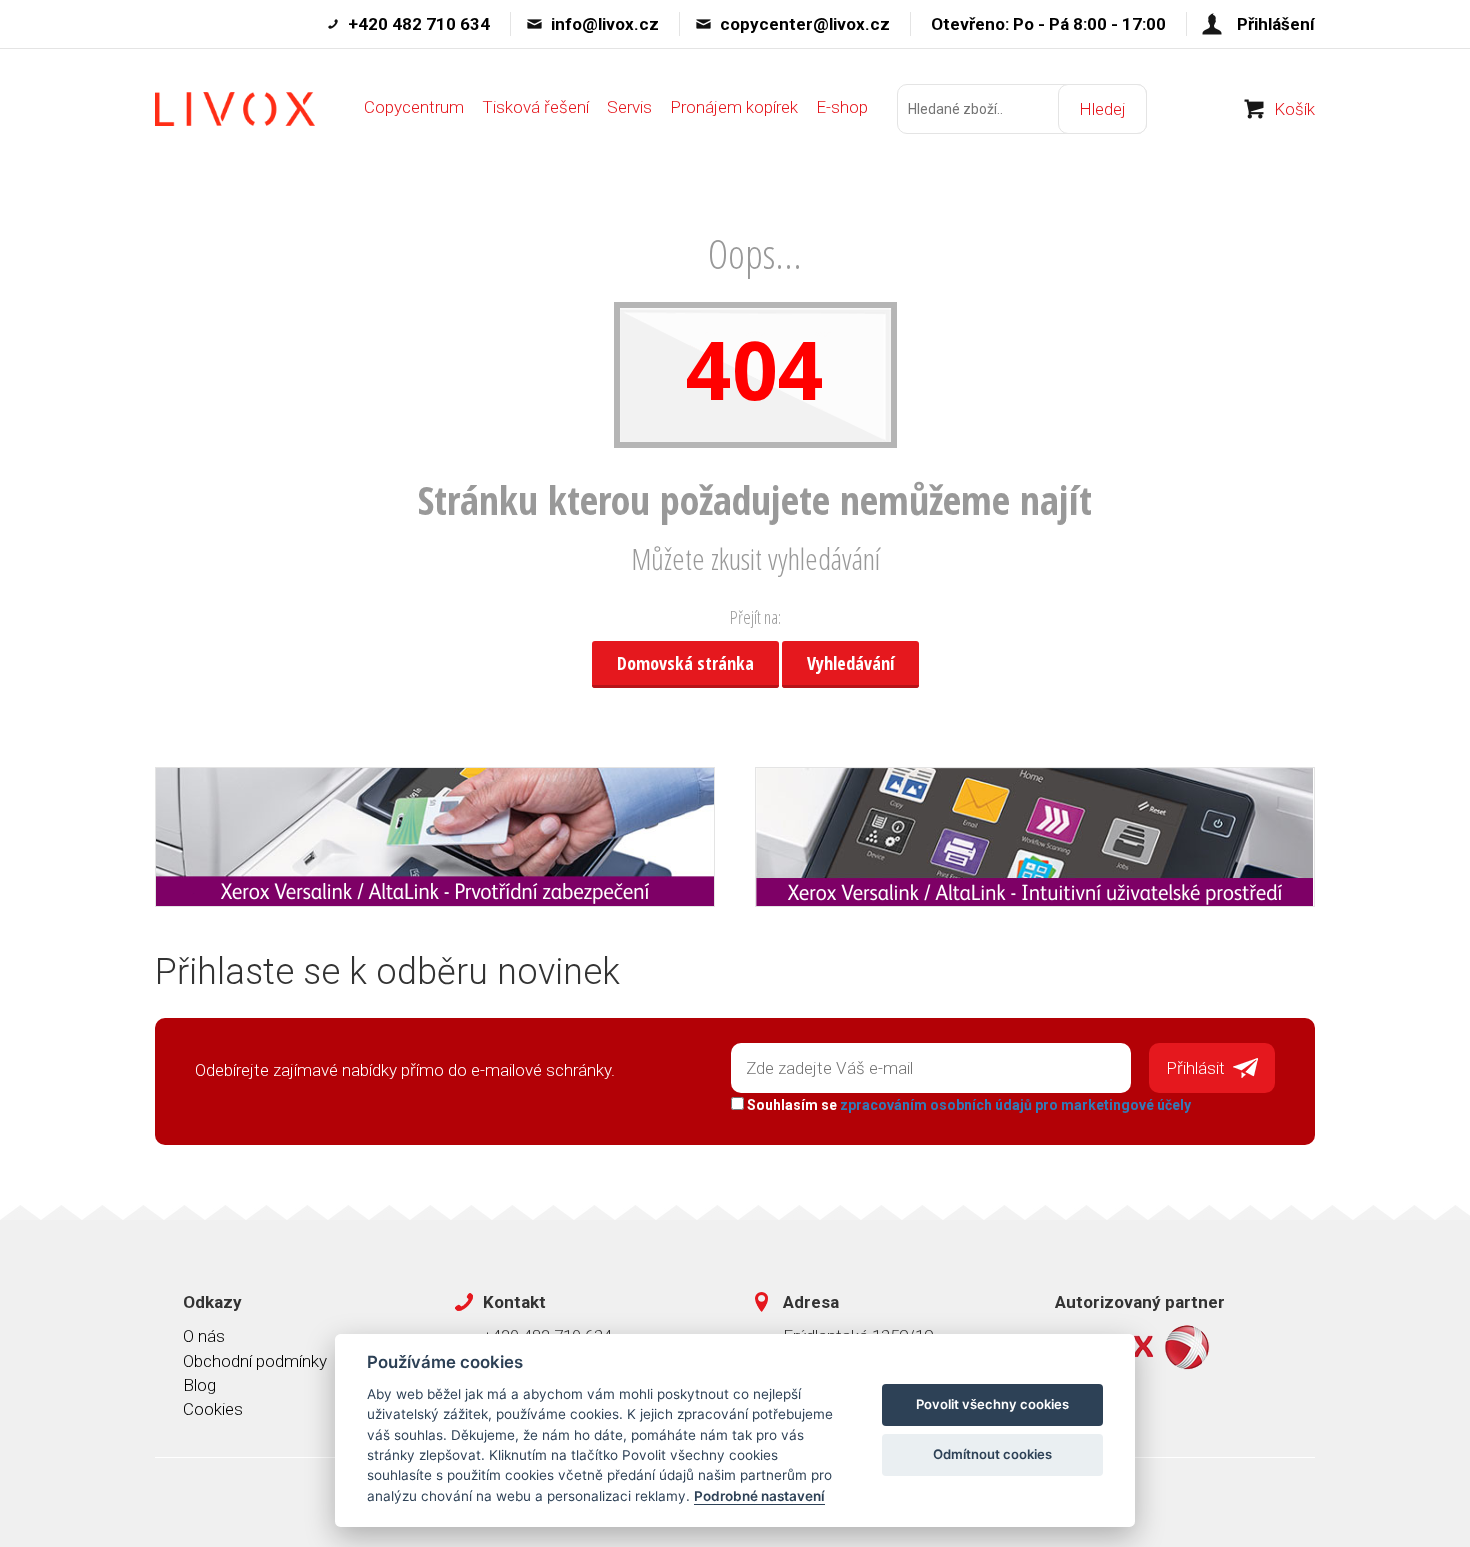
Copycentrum (414, 107)
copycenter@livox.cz (805, 24)
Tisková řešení (535, 107)
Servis (629, 107)
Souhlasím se (967, 1105)
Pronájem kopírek (734, 107)
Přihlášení (1276, 24)
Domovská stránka (685, 663)
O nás (204, 1336)
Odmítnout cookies (992, 1454)
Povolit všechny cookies (992, 1404)
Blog (199, 1385)
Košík (1294, 109)
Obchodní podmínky (255, 1361)
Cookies (213, 1409)
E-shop (842, 107)
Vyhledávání (850, 663)
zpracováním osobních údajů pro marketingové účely (1015, 1105)
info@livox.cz (605, 24)
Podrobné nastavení (759, 1496)
